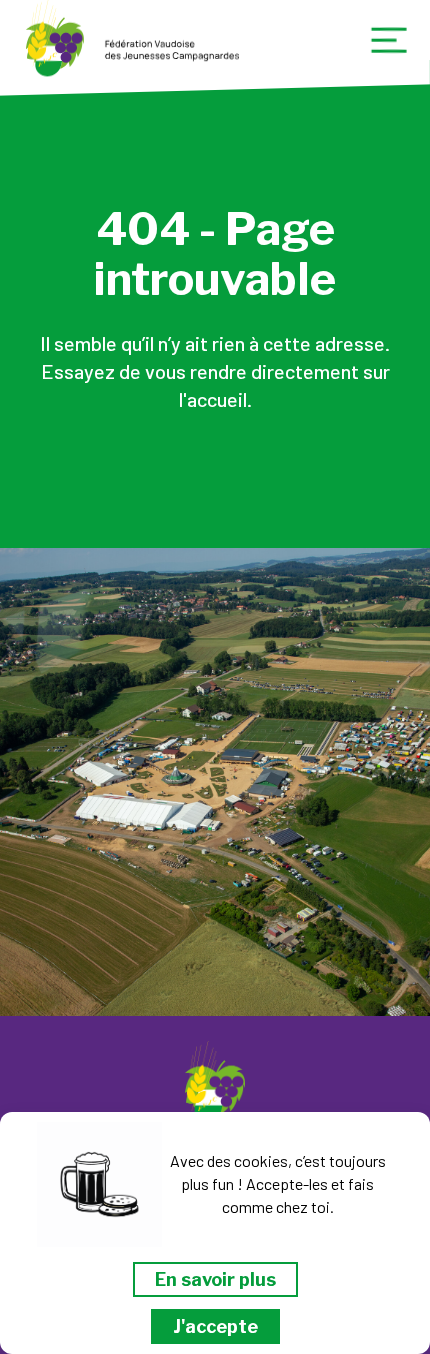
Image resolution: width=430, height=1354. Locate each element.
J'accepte (215, 1326)
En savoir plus (215, 1279)
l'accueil (213, 399)
